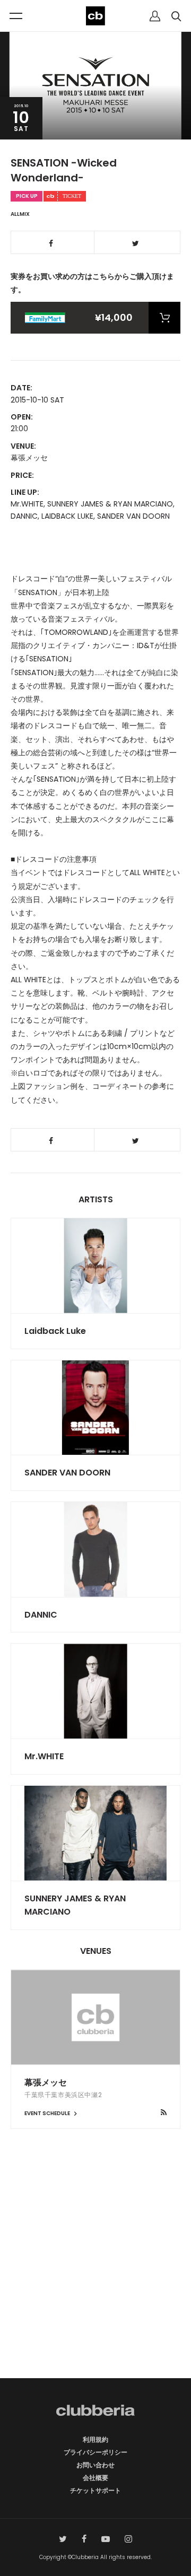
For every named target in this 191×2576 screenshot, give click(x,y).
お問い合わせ (95, 2465)
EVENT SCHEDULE (48, 2113)
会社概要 (95, 2478)
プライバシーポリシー (95, 2452)
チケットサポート (95, 2490)
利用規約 (95, 2439)
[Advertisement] (95, 2272)
